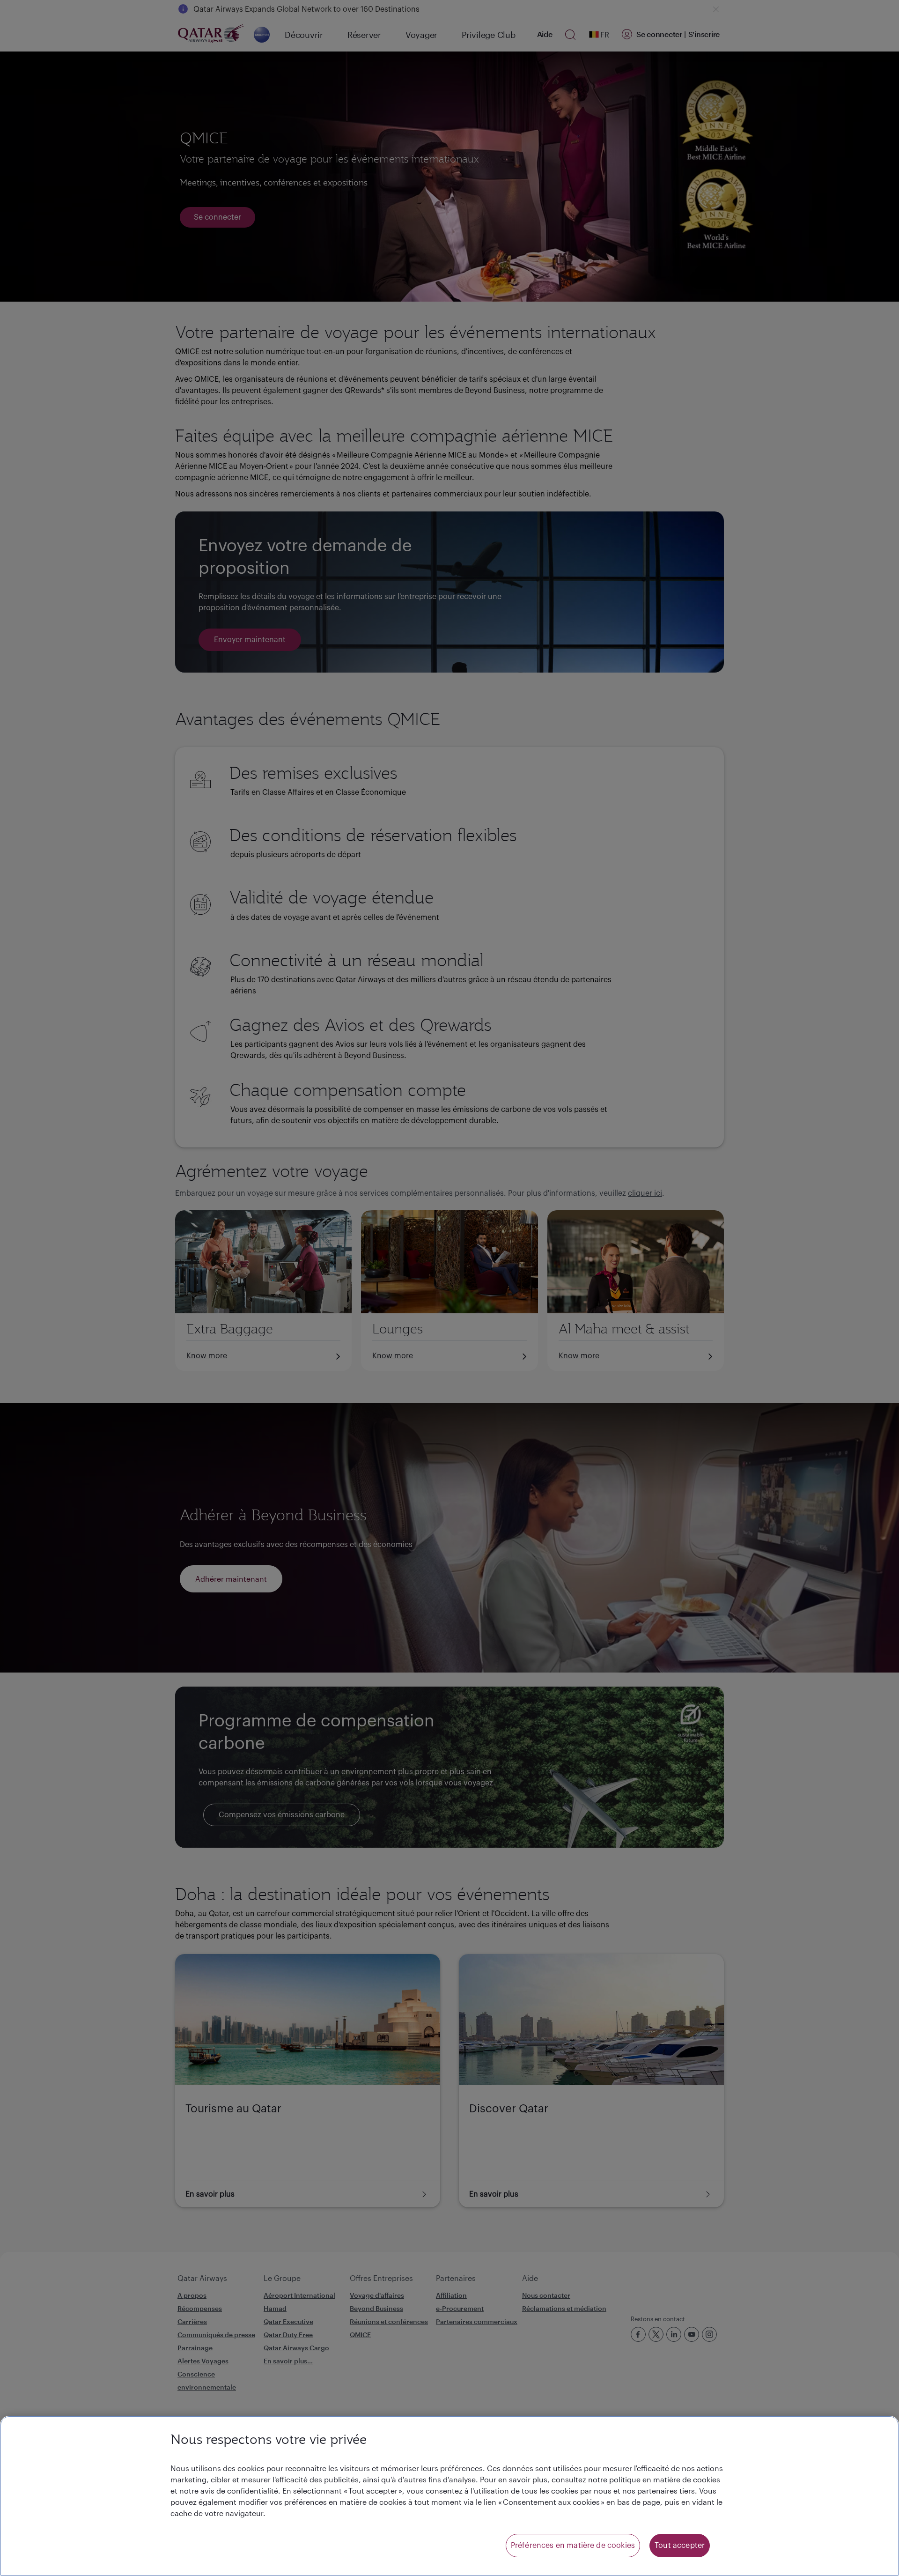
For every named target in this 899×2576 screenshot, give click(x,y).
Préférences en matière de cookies (573, 2546)
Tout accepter (680, 2546)
